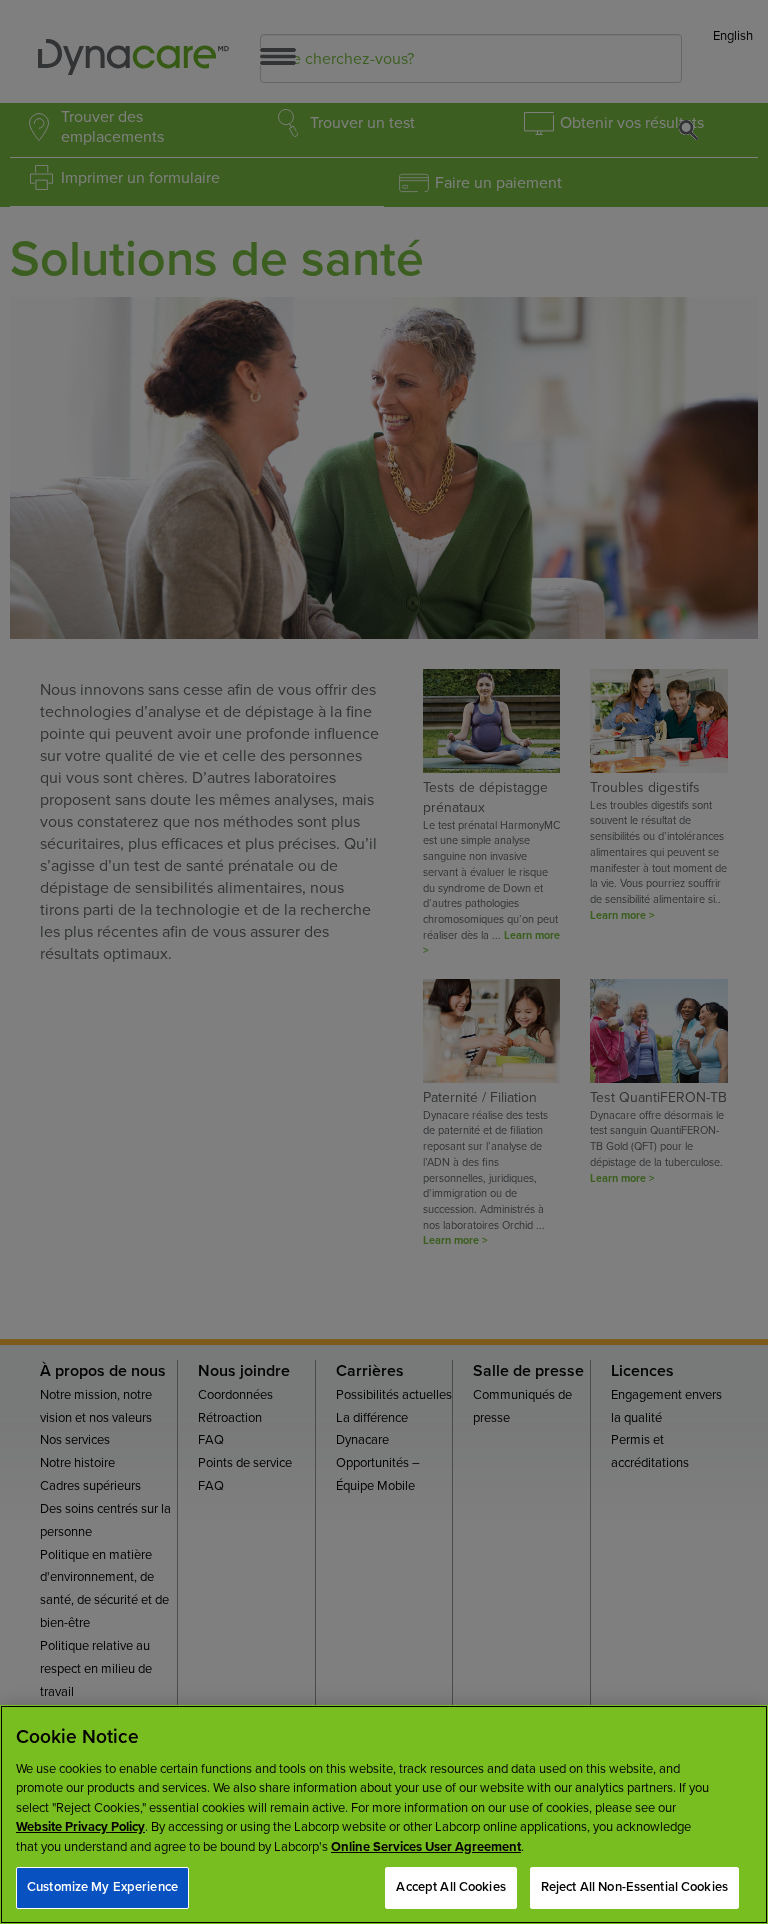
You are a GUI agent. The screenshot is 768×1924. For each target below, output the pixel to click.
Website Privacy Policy (80, 1827)
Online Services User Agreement (426, 1847)
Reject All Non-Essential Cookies (634, 1887)
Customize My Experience (102, 1887)
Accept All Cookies (450, 1887)
